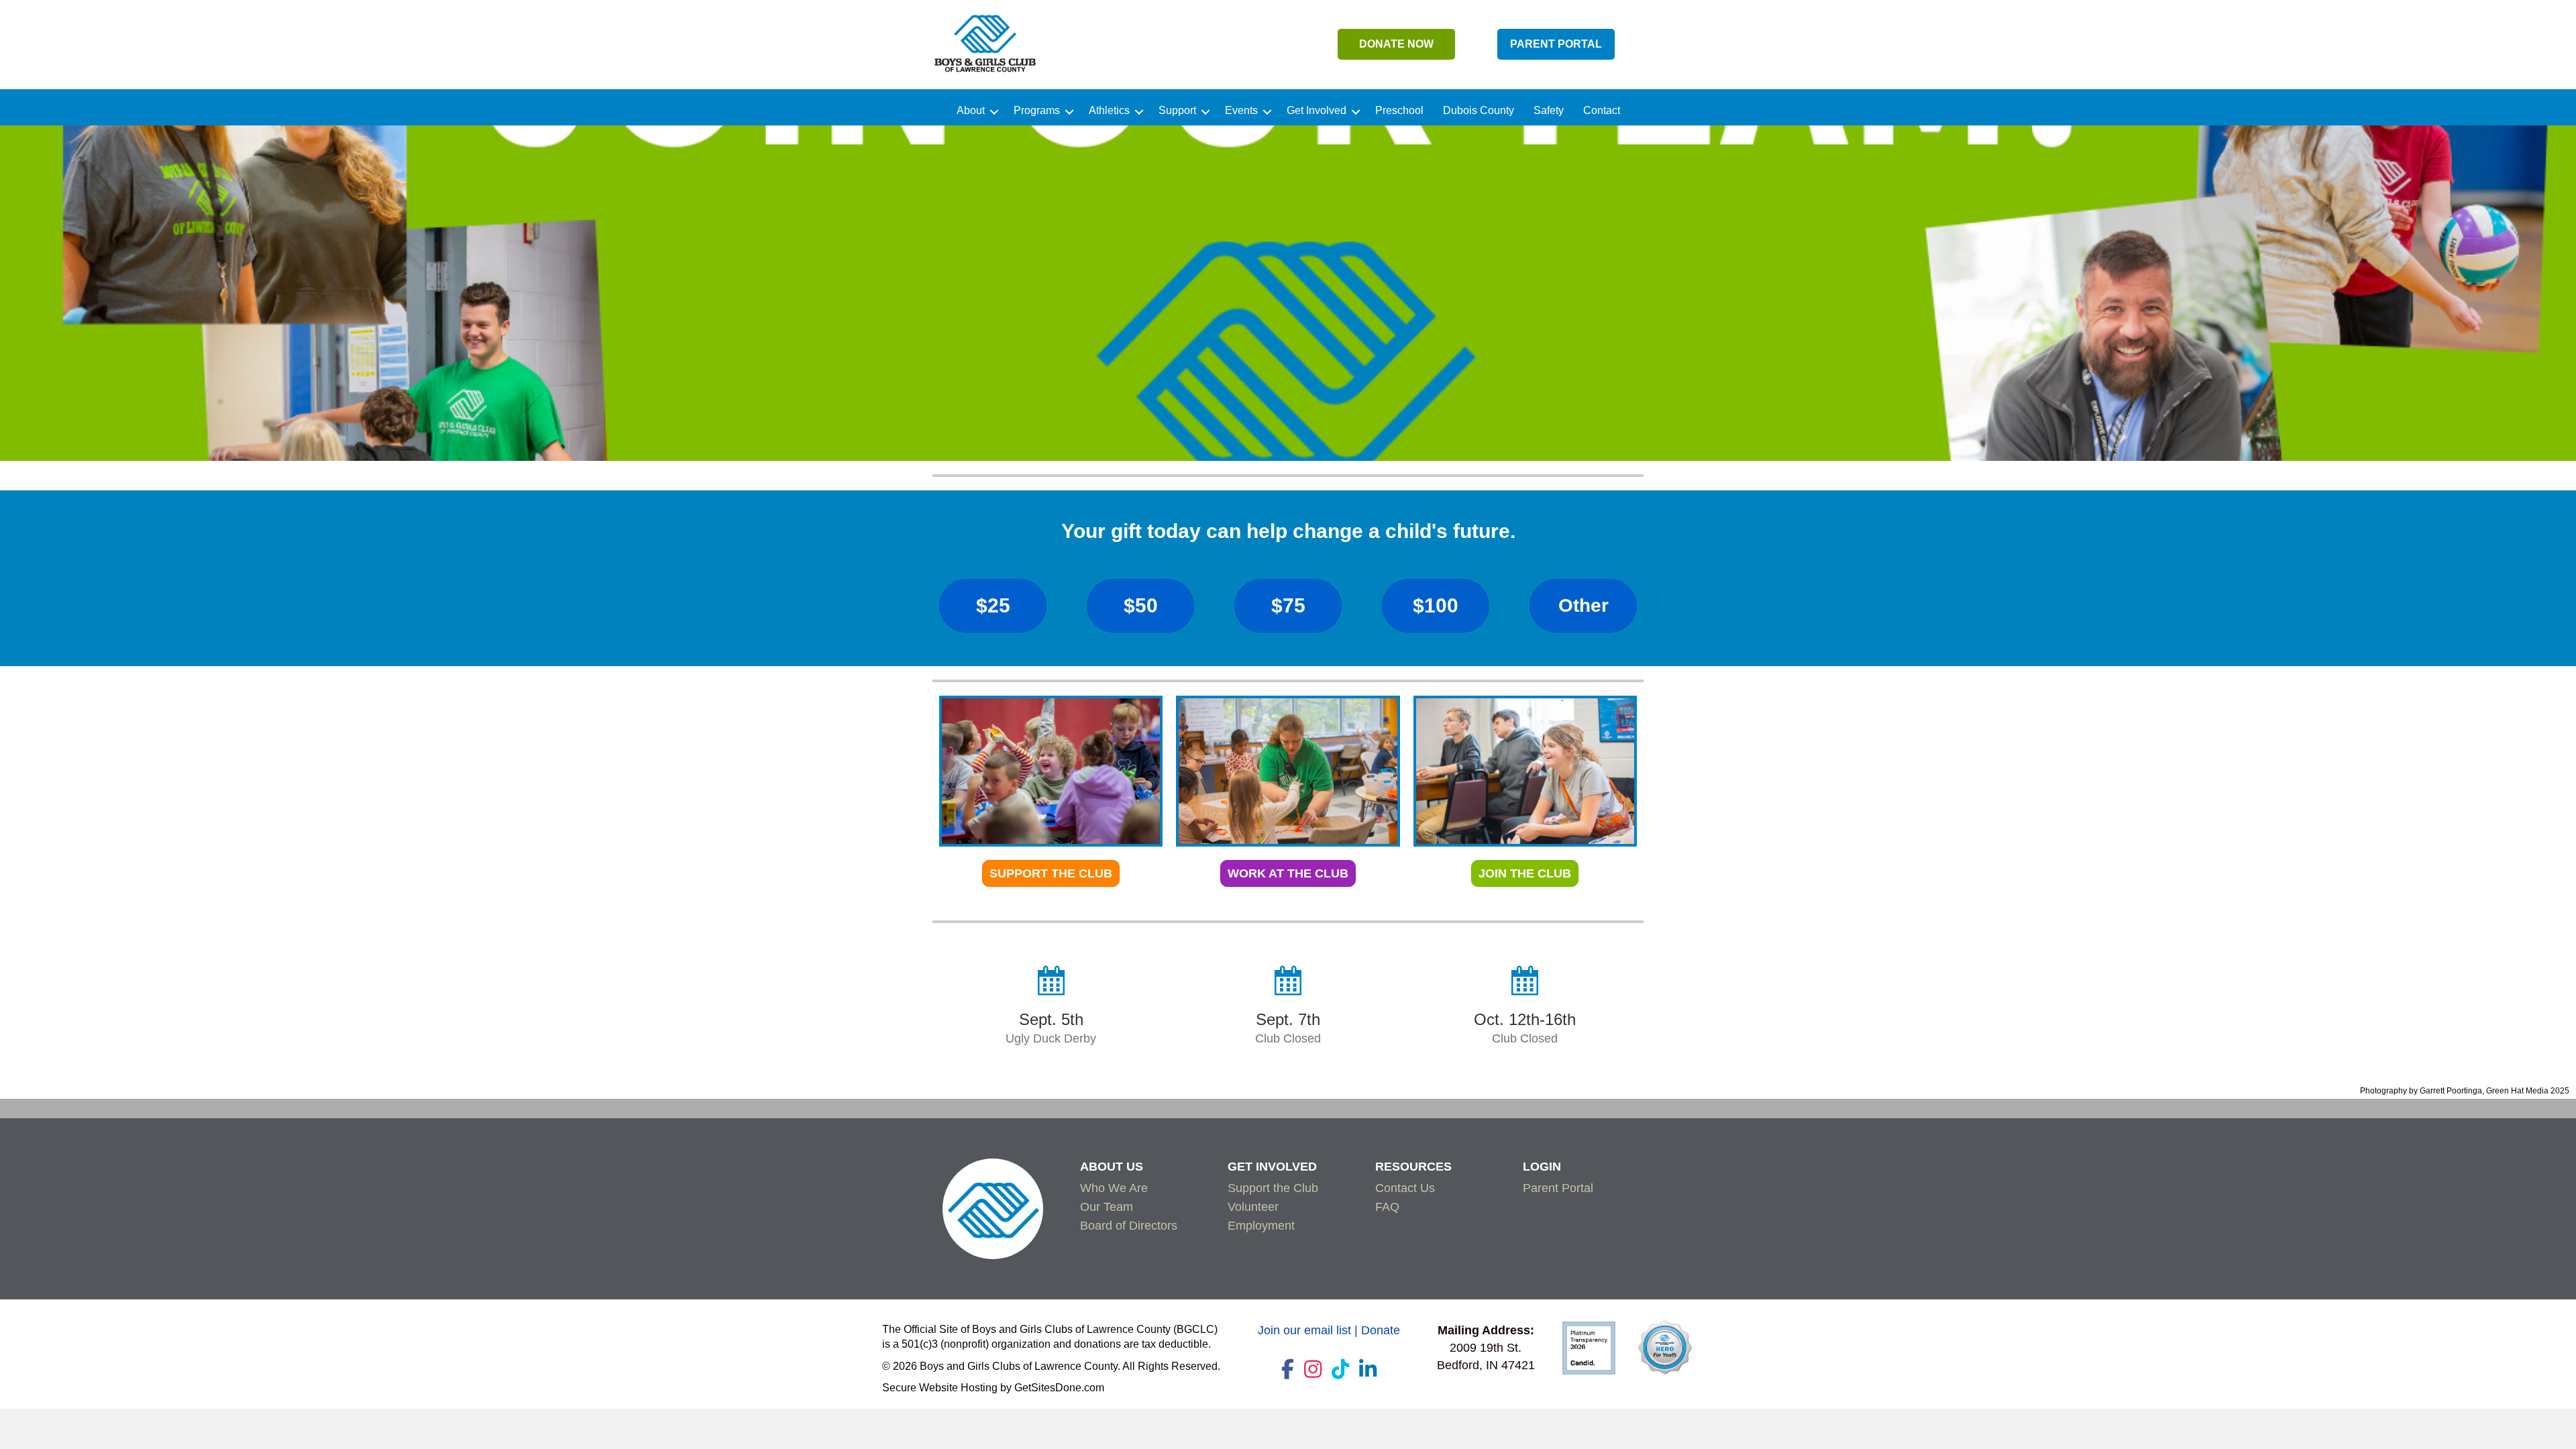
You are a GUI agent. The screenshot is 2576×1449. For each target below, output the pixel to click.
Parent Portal (1558, 1188)
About (971, 111)
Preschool (1399, 111)
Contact (1602, 111)
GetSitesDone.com (1059, 1388)
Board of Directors (1129, 1226)
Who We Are (1114, 1188)
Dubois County (1479, 111)
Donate (1381, 1330)
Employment (1261, 1226)
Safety (1549, 111)
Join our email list (1304, 1330)
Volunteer (1253, 1207)
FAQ (1387, 1207)
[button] (994, 112)
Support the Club (1273, 1188)
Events (1241, 111)
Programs (1037, 111)
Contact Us (1405, 1188)
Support (1177, 111)
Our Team (1107, 1207)
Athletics (1109, 111)
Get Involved (1317, 111)
